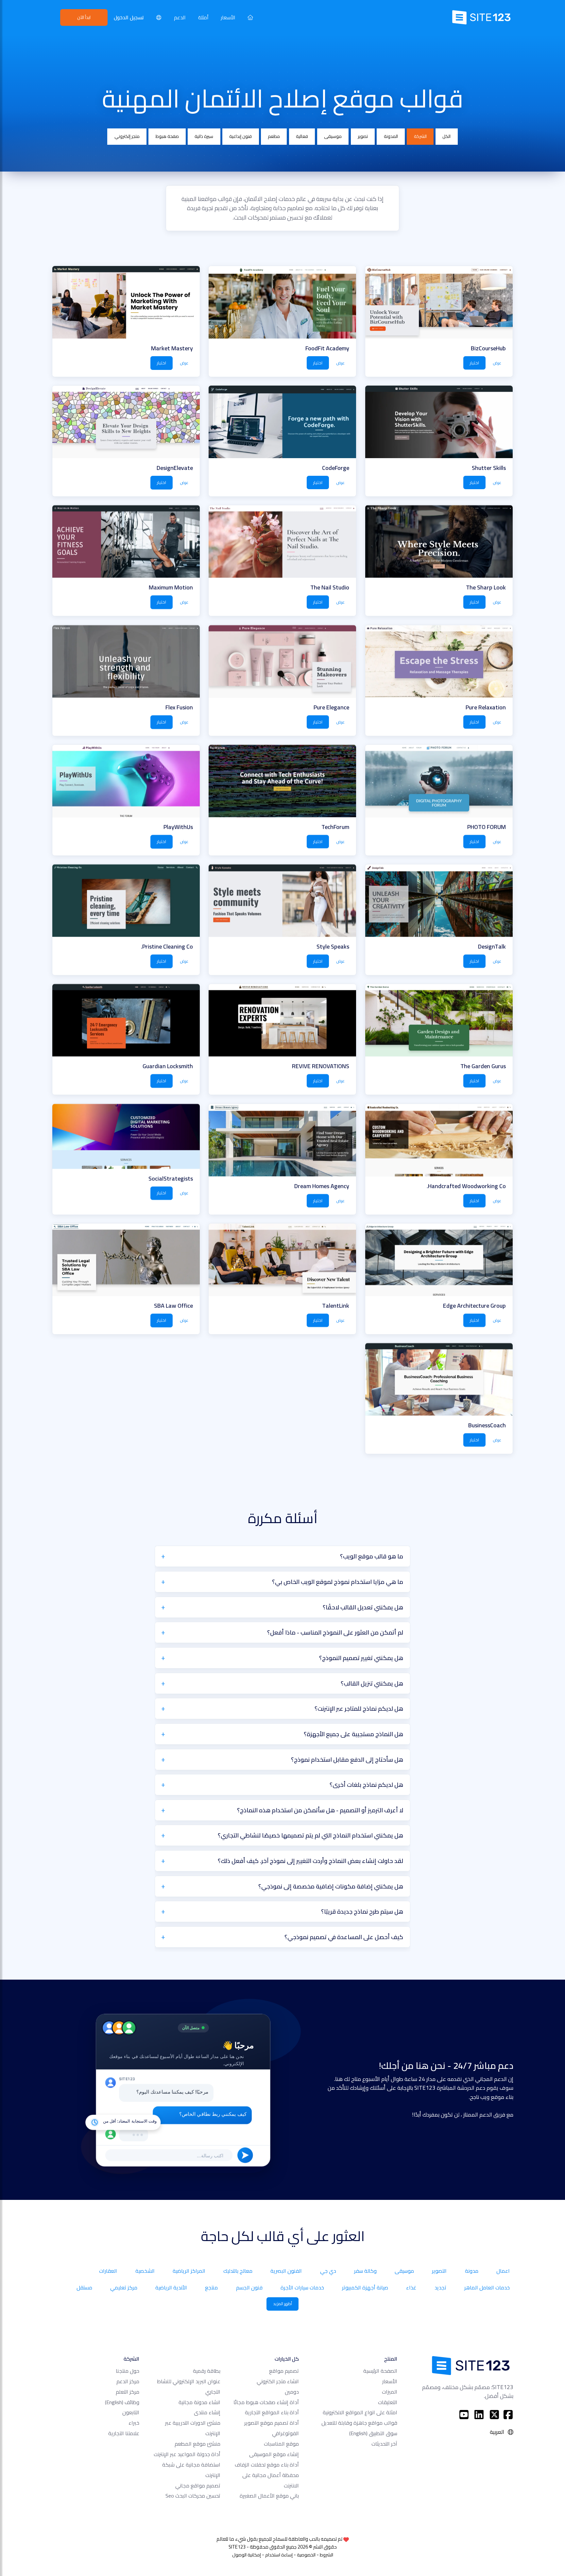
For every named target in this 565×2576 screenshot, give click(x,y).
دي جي (328, 2271)
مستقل (84, 2287)
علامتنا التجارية (124, 2433)
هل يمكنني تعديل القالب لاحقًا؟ (363, 1607)
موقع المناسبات (281, 2444)
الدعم (180, 17)
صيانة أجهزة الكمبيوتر (365, 2287)
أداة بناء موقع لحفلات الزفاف (267, 2465)
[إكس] (495, 2415)
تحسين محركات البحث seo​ (193, 2496)
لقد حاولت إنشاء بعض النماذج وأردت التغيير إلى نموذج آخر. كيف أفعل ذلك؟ (310, 1861)
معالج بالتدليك (238, 2271)
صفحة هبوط (167, 136)
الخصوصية (306, 2555)
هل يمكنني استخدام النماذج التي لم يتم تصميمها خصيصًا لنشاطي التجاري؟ (310, 1835)
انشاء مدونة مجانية (199, 2402)
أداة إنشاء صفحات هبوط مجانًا (266, 2402)
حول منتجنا (128, 2371)
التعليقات (388, 2402)
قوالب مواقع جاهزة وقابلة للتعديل (359, 2423)
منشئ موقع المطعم (197, 2444)
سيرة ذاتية (204, 136)
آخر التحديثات (384, 2444)
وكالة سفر (365, 2271)
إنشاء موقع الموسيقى (274, 2454)
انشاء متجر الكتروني (278, 2381)
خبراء (134, 2423)
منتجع (211, 2287)
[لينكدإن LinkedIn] (479, 2415)
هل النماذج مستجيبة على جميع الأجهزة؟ (353, 1734)
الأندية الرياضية (171, 2287)
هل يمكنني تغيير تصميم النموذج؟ (361, 1658)
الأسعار (228, 17)
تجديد (440, 2287)
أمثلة (203, 17)
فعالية (302, 136)
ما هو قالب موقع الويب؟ (372, 1556)
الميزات (390, 2392)
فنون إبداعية (240, 136)
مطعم (274, 136)
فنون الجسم (249, 2287)
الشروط (326, 2555)
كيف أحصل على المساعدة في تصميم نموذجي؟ (344, 1937)
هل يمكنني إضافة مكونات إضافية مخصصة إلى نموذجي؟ (331, 1886)
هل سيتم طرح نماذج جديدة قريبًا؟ (362, 1911)
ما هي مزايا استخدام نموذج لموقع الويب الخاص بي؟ (338, 1582)
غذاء (411, 2287)
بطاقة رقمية (207, 2371)
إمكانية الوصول (247, 2555)
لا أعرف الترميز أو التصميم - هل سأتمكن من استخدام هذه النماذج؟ (320, 1810)
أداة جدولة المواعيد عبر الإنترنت (187, 2454)
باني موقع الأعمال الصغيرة (269, 2496)
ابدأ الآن (84, 17)
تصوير (363, 136)
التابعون (131, 2412)
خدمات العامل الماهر (487, 2287)
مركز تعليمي (124, 2287)
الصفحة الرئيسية (380, 2371)
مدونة (472, 2271)
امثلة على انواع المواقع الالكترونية (360, 2412)
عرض (497, 363)
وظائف (122, 2402)
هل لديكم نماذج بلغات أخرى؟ (366, 1785)
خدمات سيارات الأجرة (302, 2287)
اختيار (474, 363)
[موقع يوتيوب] (464, 2415)
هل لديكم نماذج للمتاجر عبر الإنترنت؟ (359, 1708)
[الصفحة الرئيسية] (250, 17)
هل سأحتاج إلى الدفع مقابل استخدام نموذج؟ (347, 1759)
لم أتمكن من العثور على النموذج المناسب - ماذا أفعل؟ (335, 1632)
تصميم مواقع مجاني (198, 2485)
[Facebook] (508, 2415)
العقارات (108, 2271)
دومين (292, 2392)
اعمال (503, 2271)
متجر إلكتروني (127, 136)
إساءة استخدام (279, 2555)
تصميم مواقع (284, 2371)
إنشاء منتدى (207, 2412)
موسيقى (333, 136)
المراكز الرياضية (189, 2271)
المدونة (391, 136)
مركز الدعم (128, 2381)
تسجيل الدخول (129, 17)
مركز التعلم (128, 2392)
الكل (446, 136)
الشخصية (145, 2271)
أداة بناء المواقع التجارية (272, 2412)
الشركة (420, 136)
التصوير (439, 2271)
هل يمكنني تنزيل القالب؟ (372, 1683)
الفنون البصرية (286, 2271)
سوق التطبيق (373, 2433)
